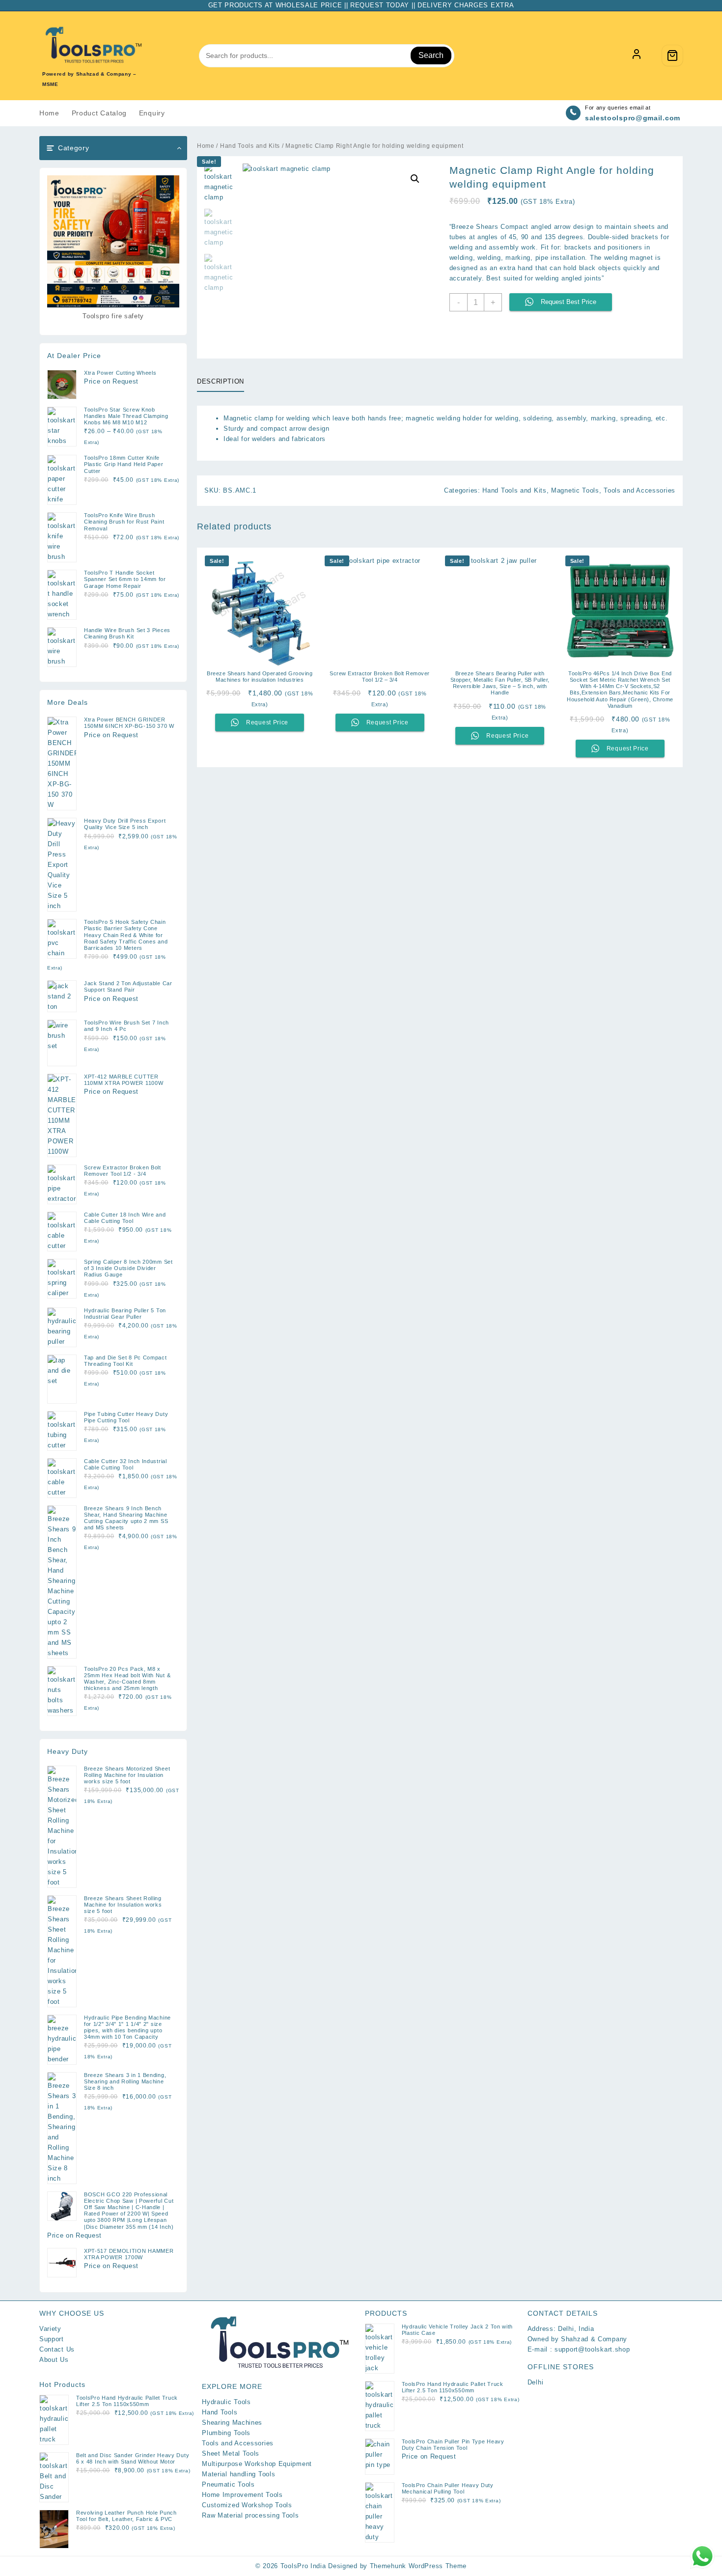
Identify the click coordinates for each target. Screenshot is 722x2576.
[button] (415, 179)
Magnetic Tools (575, 490)
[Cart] (672, 55)
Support (52, 2339)
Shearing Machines (232, 2423)
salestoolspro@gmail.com (633, 118)
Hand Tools (220, 2412)
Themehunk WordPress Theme (418, 2566)
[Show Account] (637, 55)
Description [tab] (221, 381)
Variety (50, 2329)
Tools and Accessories (639, 490)
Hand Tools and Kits (250, 146)
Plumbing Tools (226, 2433)
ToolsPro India (303, 2566)
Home (206, 146)
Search (431, 55)
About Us (54, 2360)
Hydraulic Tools (226, 2402)
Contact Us (57, 2349)
